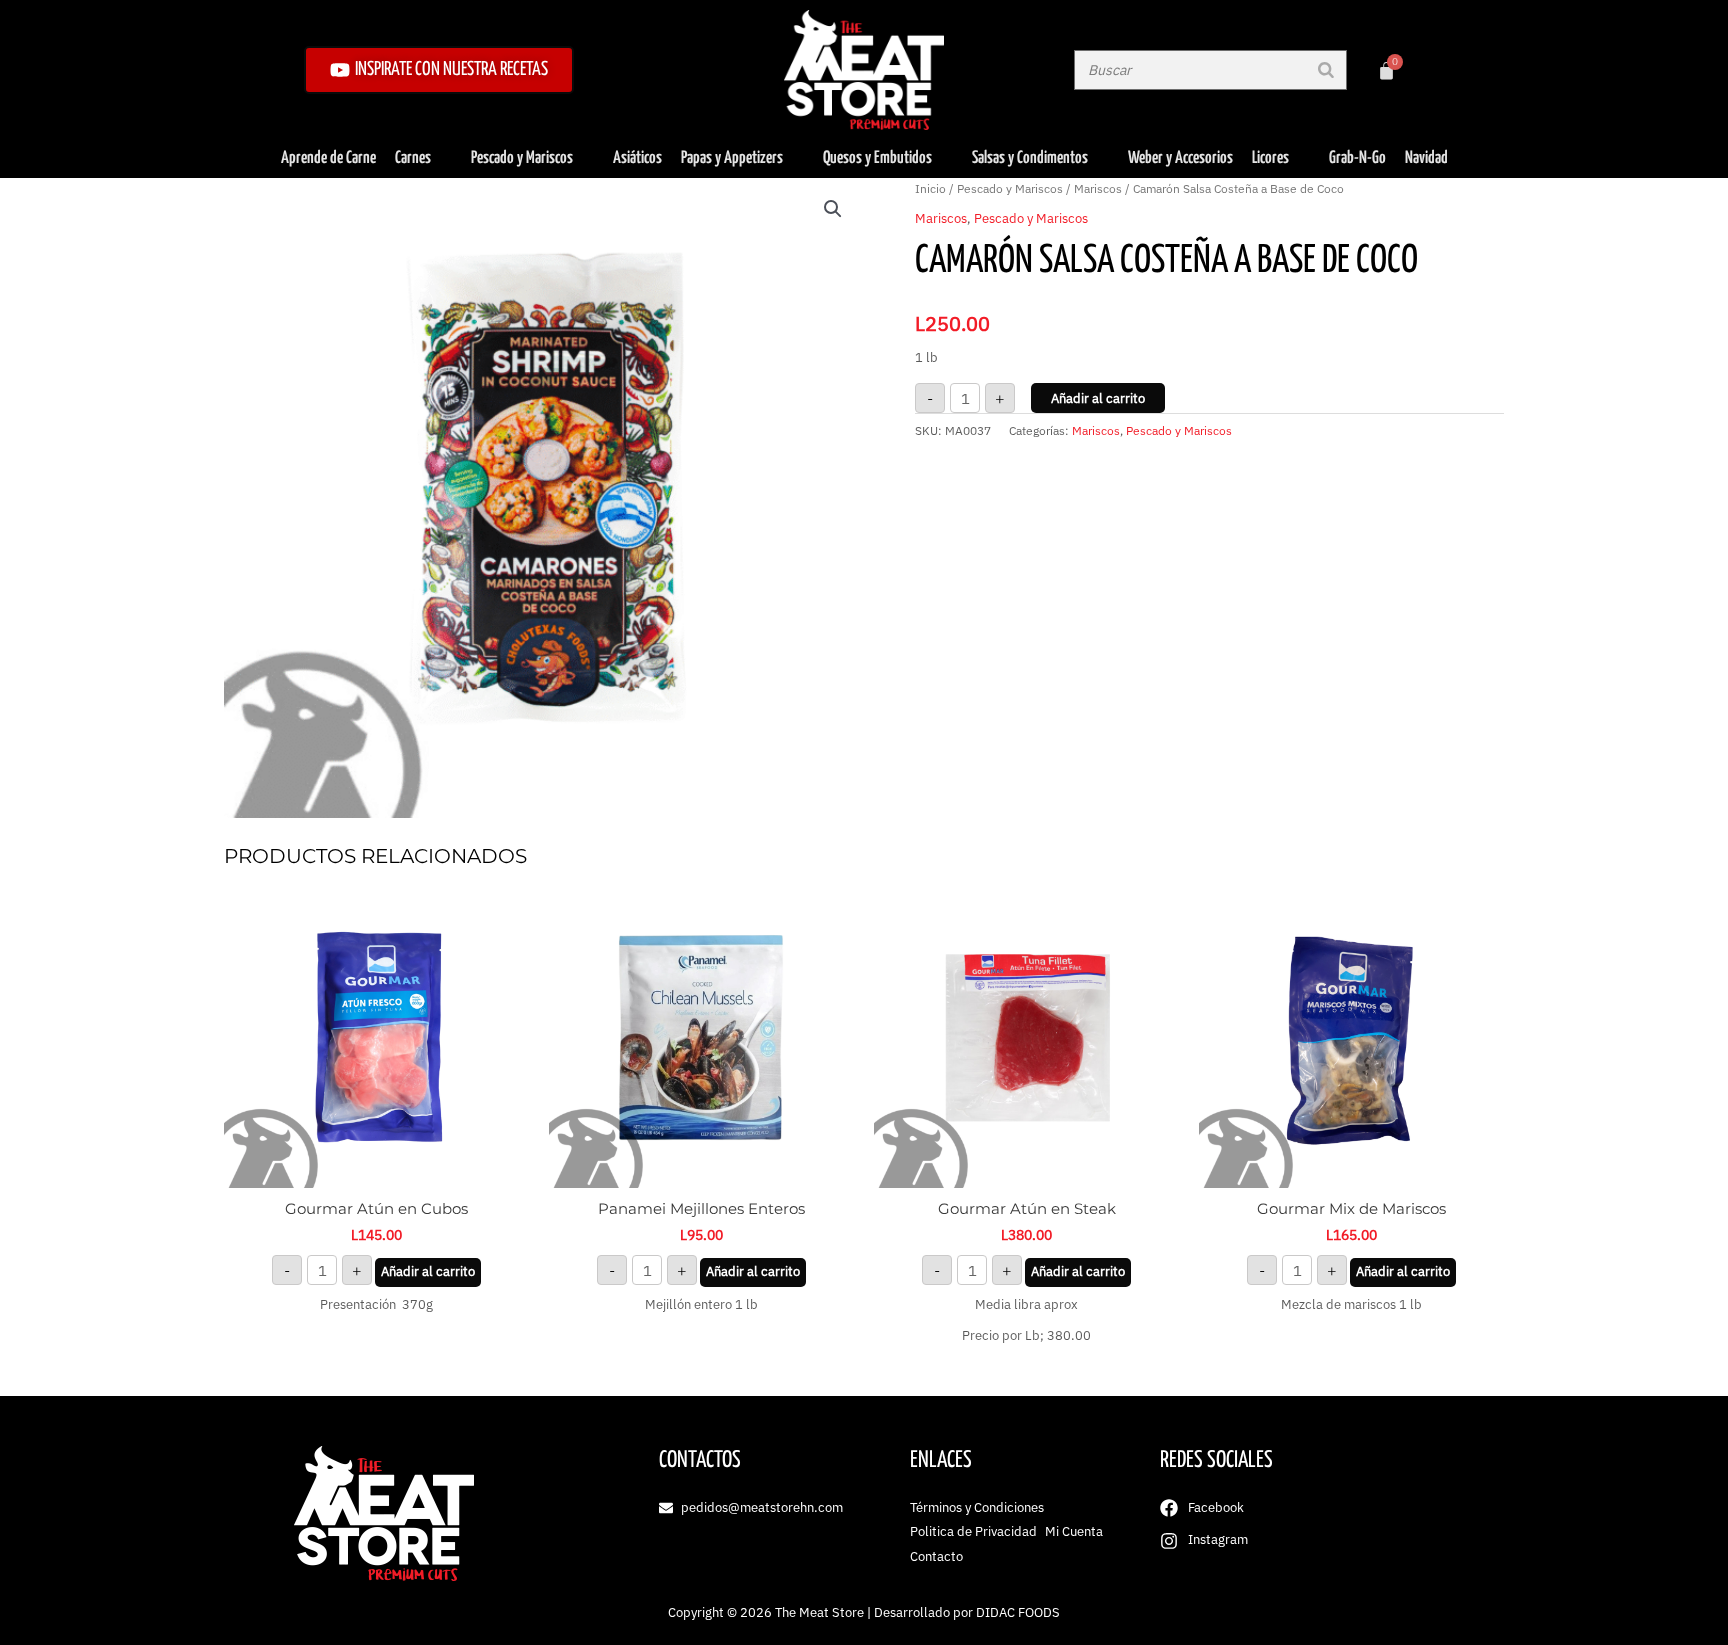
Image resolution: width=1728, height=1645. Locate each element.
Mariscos (1098, 188)
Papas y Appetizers (732, 158)
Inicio (930, 188)
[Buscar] (1326, 70)
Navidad (1426, 158)
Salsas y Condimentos (1030, 158)
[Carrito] (1386, 70)
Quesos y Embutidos (877, 158)
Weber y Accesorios (1180, 158)
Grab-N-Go (1357, 158)
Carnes (413, 158)
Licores (1270, 158)
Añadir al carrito (1098, 398)
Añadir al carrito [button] (428, 1271)
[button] (833, 209)
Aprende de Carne (328, 158)
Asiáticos (637, 158)
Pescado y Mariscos (522, 158)
